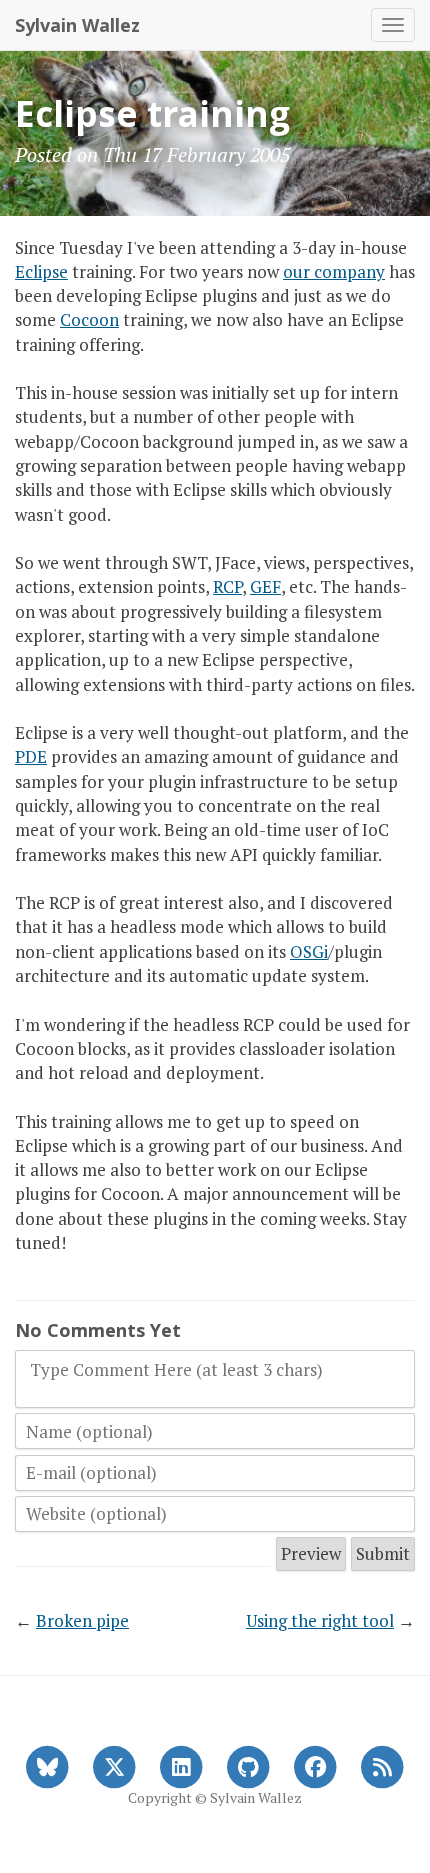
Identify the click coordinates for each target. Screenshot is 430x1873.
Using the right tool (320, 1620)
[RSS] (382, 1764)
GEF (265, 586)
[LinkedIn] (181, 1764)
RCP (227, 586)
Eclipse (41, 271)
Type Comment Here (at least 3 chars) (176, 1369)
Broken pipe (82, 1620)
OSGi (309, 951)
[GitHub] (248, 1764)
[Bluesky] (47, 1764)
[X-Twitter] (114, 1764)
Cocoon (89, 319)
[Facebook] (315, 1764)
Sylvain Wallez (77, 25)
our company (334, 271)
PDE (31, 756)
